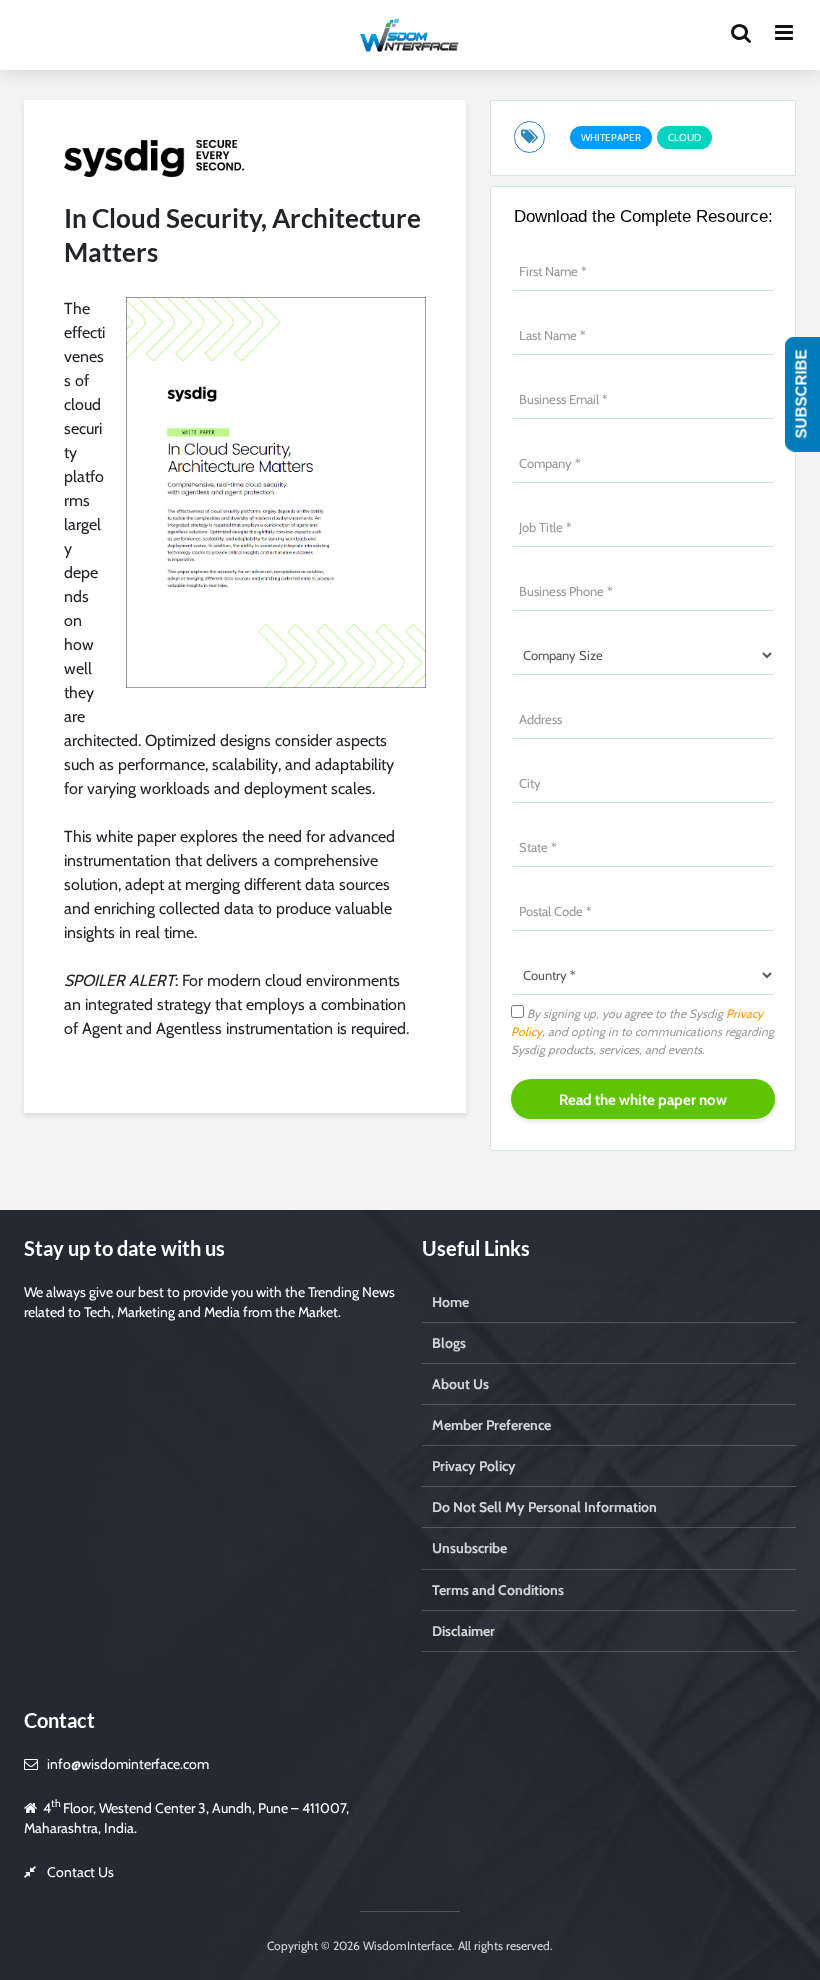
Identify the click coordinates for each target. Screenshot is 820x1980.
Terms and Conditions (498, 1590)
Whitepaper (611, 137)
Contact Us (80, 1872)
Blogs (449, 1343)
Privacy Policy (474, 1466)
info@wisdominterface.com (128, 1764)
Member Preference (491, 1425)
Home (450, 1302)
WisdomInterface (406, 1945)
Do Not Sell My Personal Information (544, 1507)
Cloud (684, 137)
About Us (460, 1384)
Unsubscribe (469, 1548)
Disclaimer (463, 1631)
